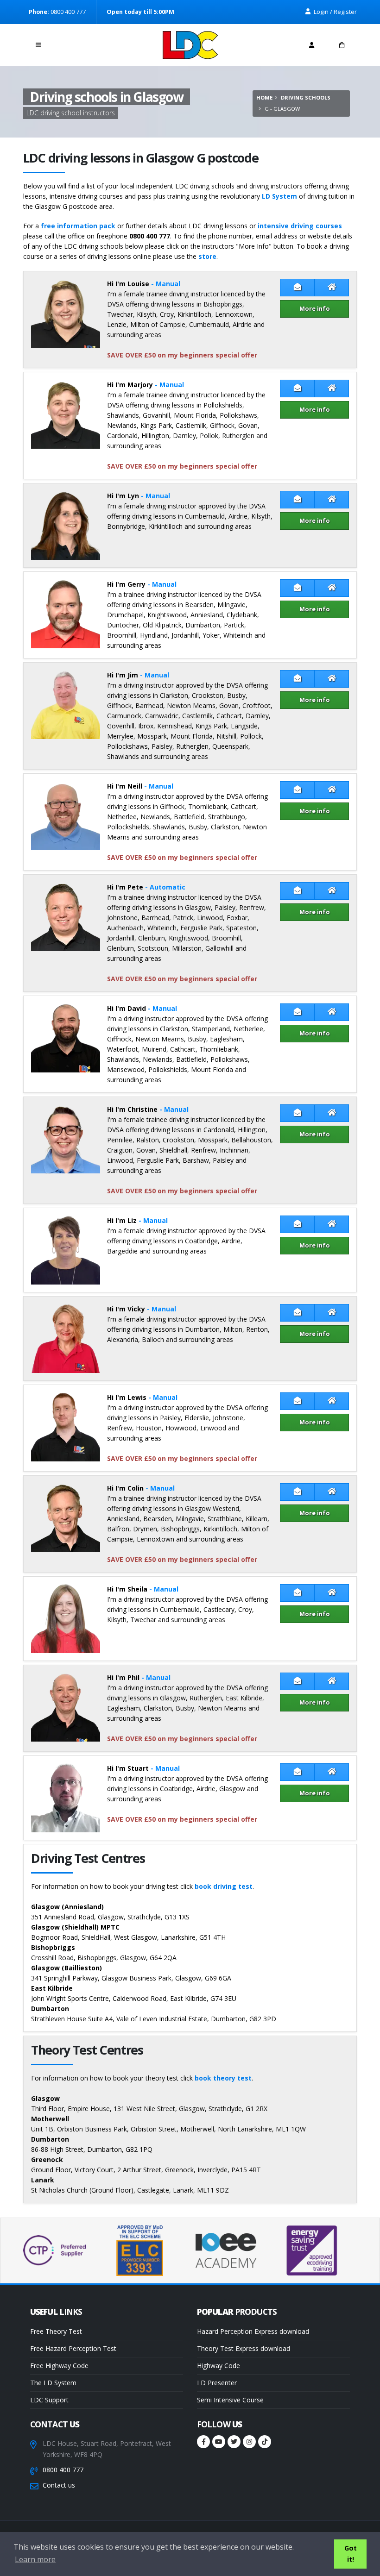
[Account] (312, 45)
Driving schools (306, 97)
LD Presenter (217, 2383)
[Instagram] (249, 2442)
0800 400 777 (63, 2470)
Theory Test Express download (244, 2348)
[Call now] (69, 42)
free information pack (78, 226)
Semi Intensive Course (230, 2400)
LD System (279, 196)
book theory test (223, 2078)
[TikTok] (265, 2442)
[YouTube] (219, 2442)
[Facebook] (203, 2442)
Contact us (59, 2485)
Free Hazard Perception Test (73, 2348)
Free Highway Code (59, 2366)
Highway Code (218, 2366)
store (207, 256)
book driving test (224, 1886)
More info (315, 308)
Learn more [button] (35, 2559)
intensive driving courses (300, 226)
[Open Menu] (38, 45)
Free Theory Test (56, 2331)
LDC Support (49, 2400)
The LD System (53, 2383)
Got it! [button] (351, 2554)
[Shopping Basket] (342, 45)
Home (264, 97)
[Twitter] (234, 2442)
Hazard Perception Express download (253, 2331)
